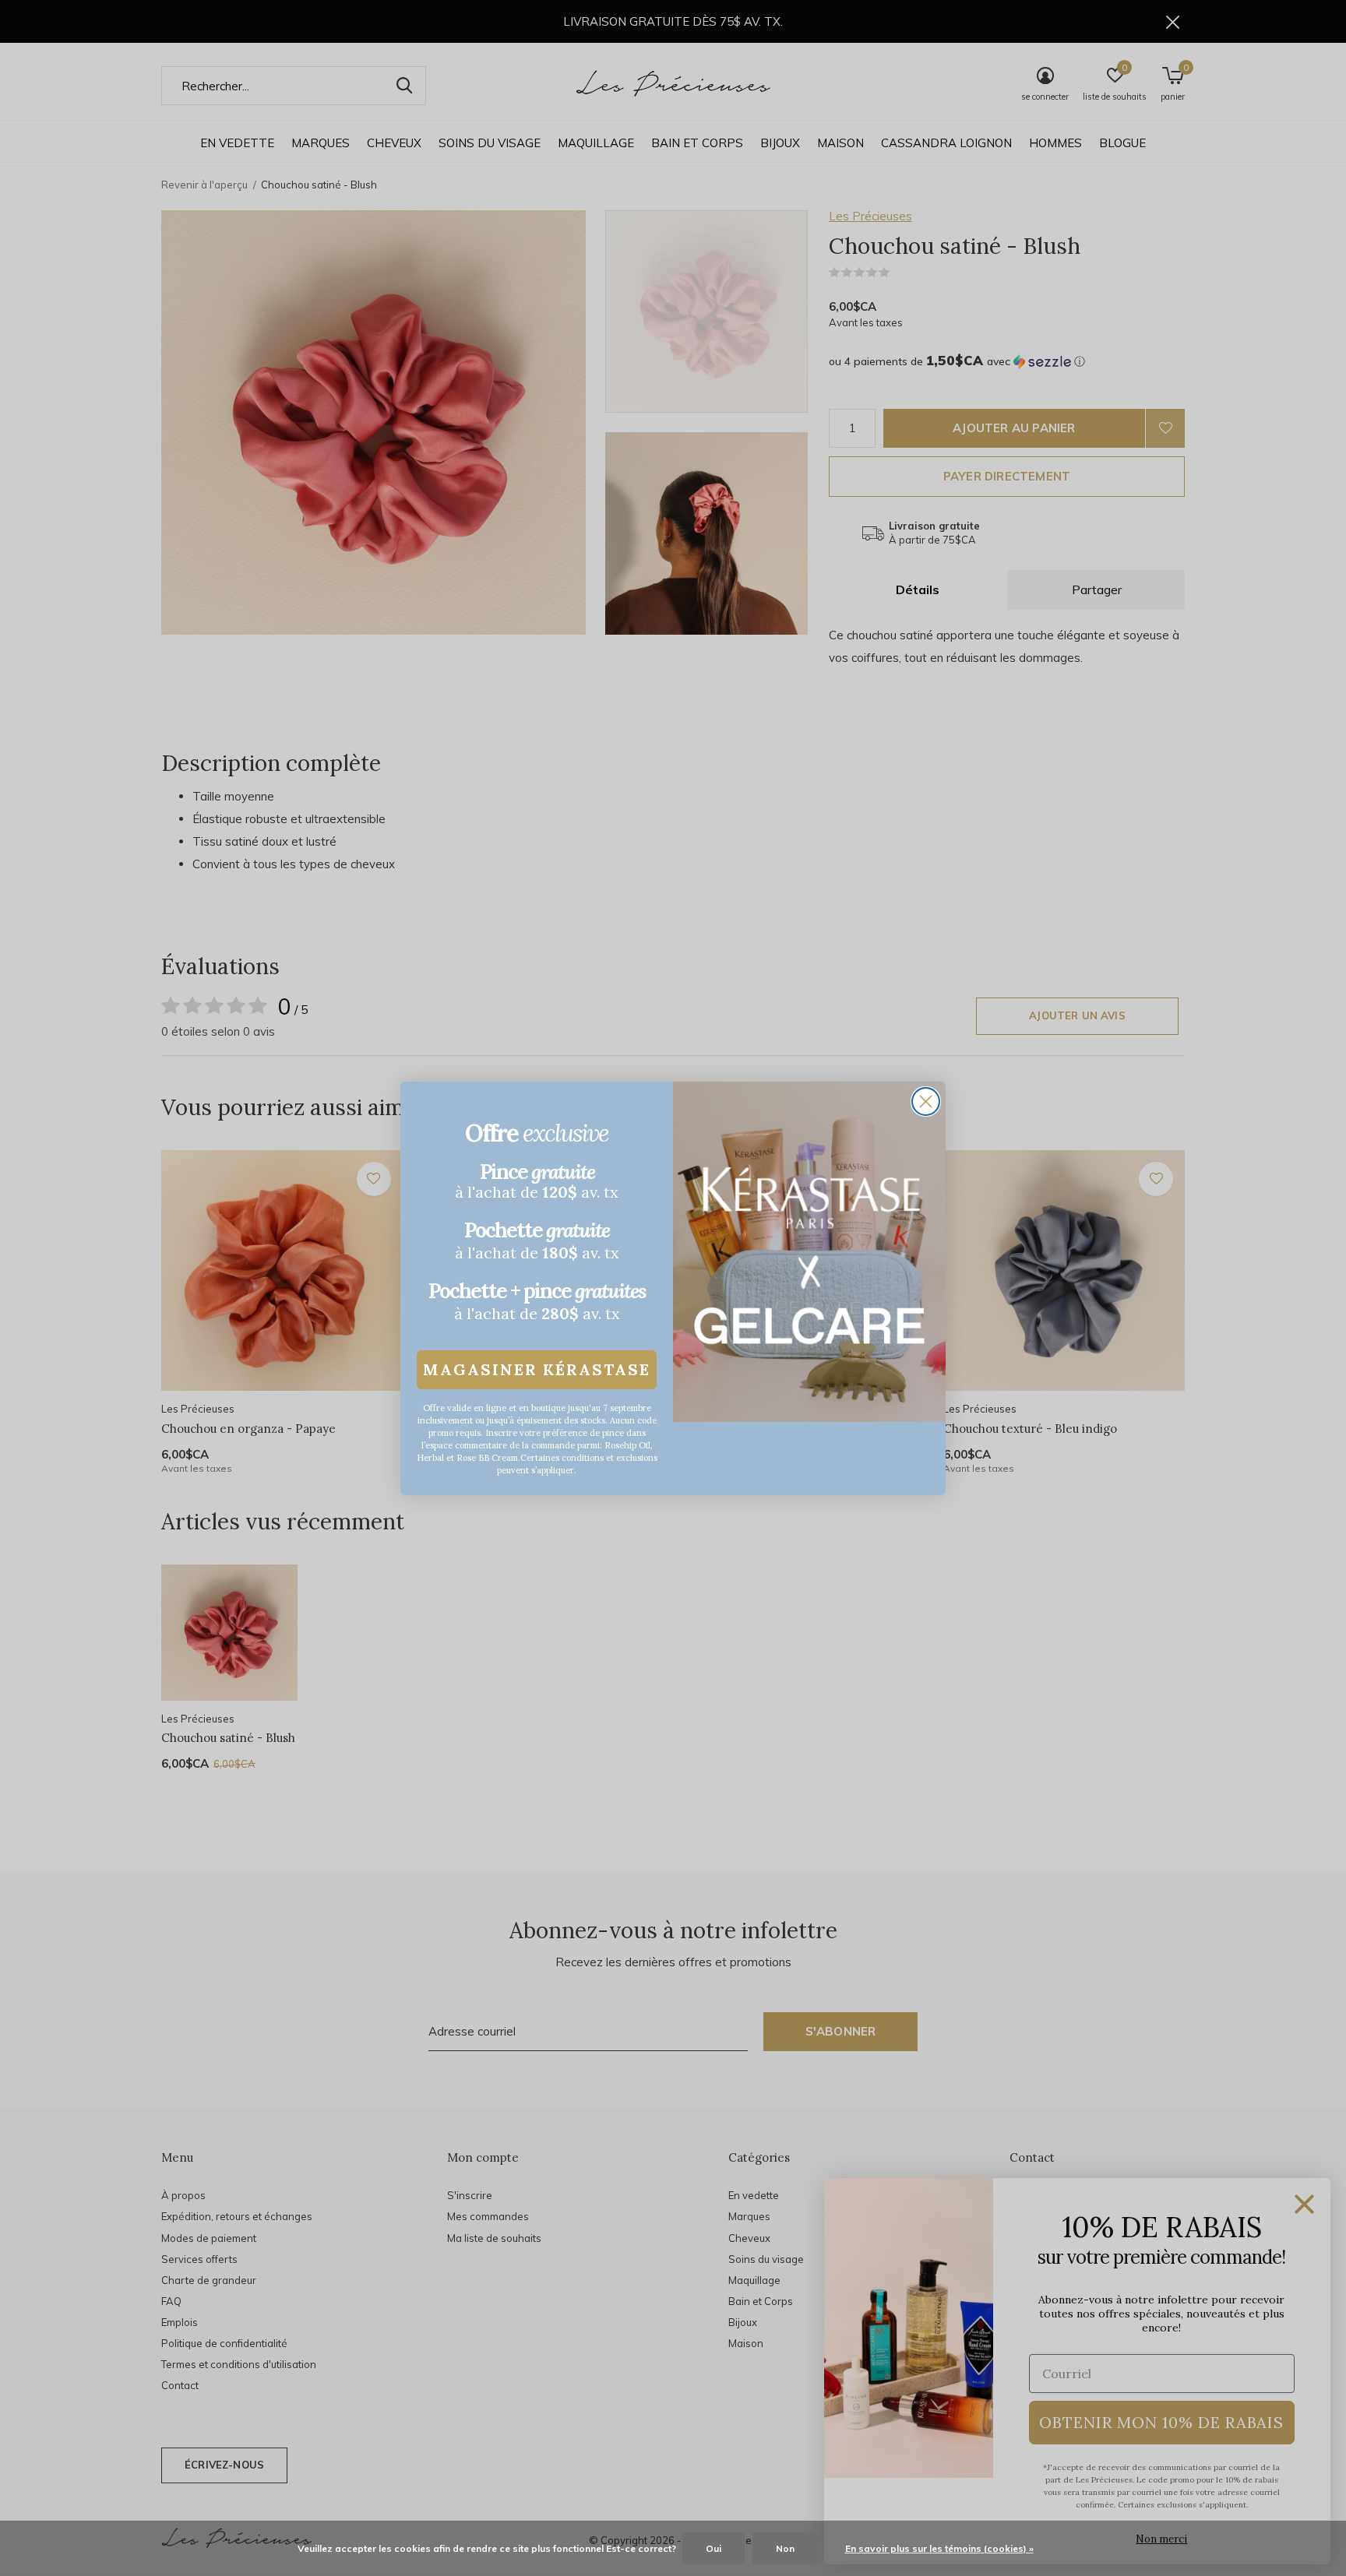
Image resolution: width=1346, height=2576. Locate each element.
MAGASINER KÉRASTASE (537, 1369)
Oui (714, 2548)
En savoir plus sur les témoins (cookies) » (939, 2548)
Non (785, 2548)
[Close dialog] (926, 1101)
